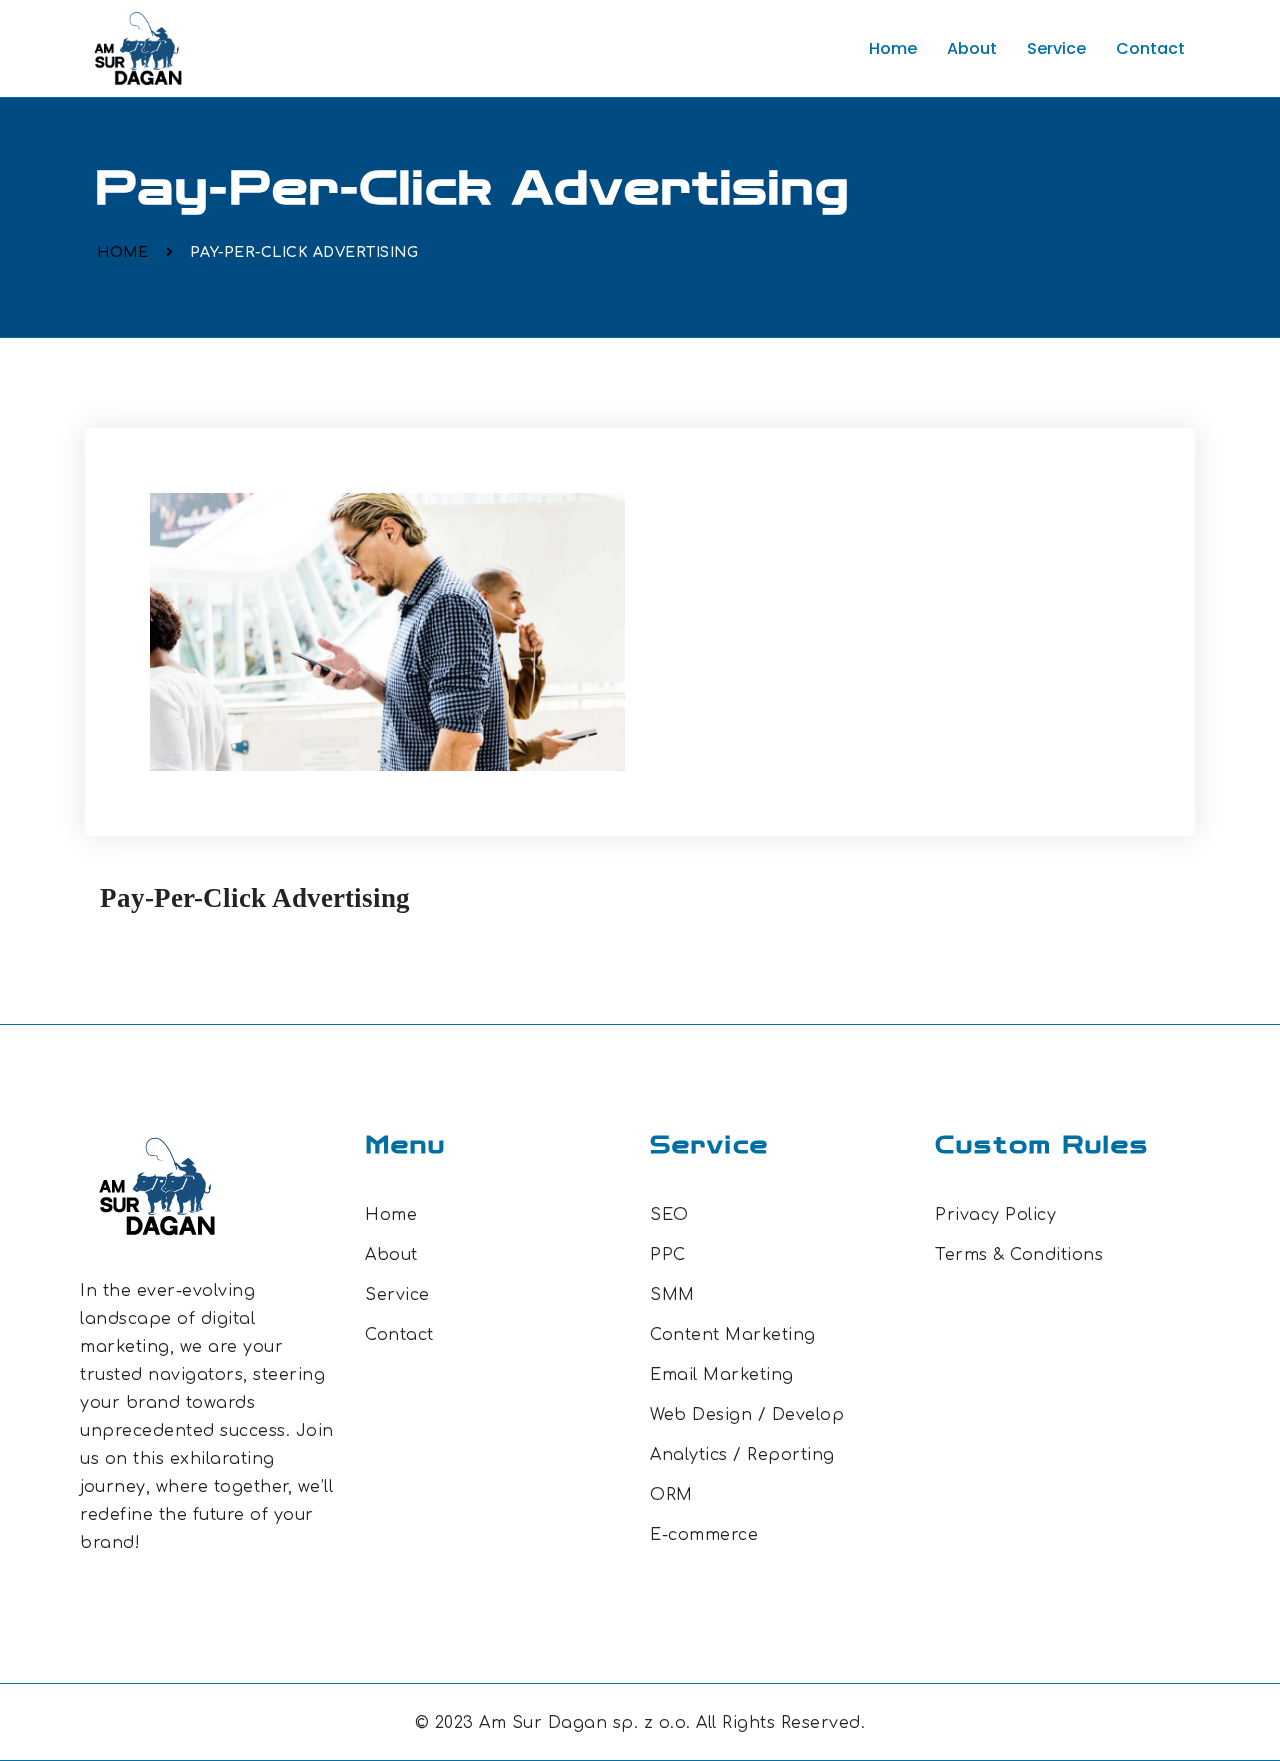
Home (893, 48)
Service (1056, 48)
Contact (1150, 48)
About (972, 48)
